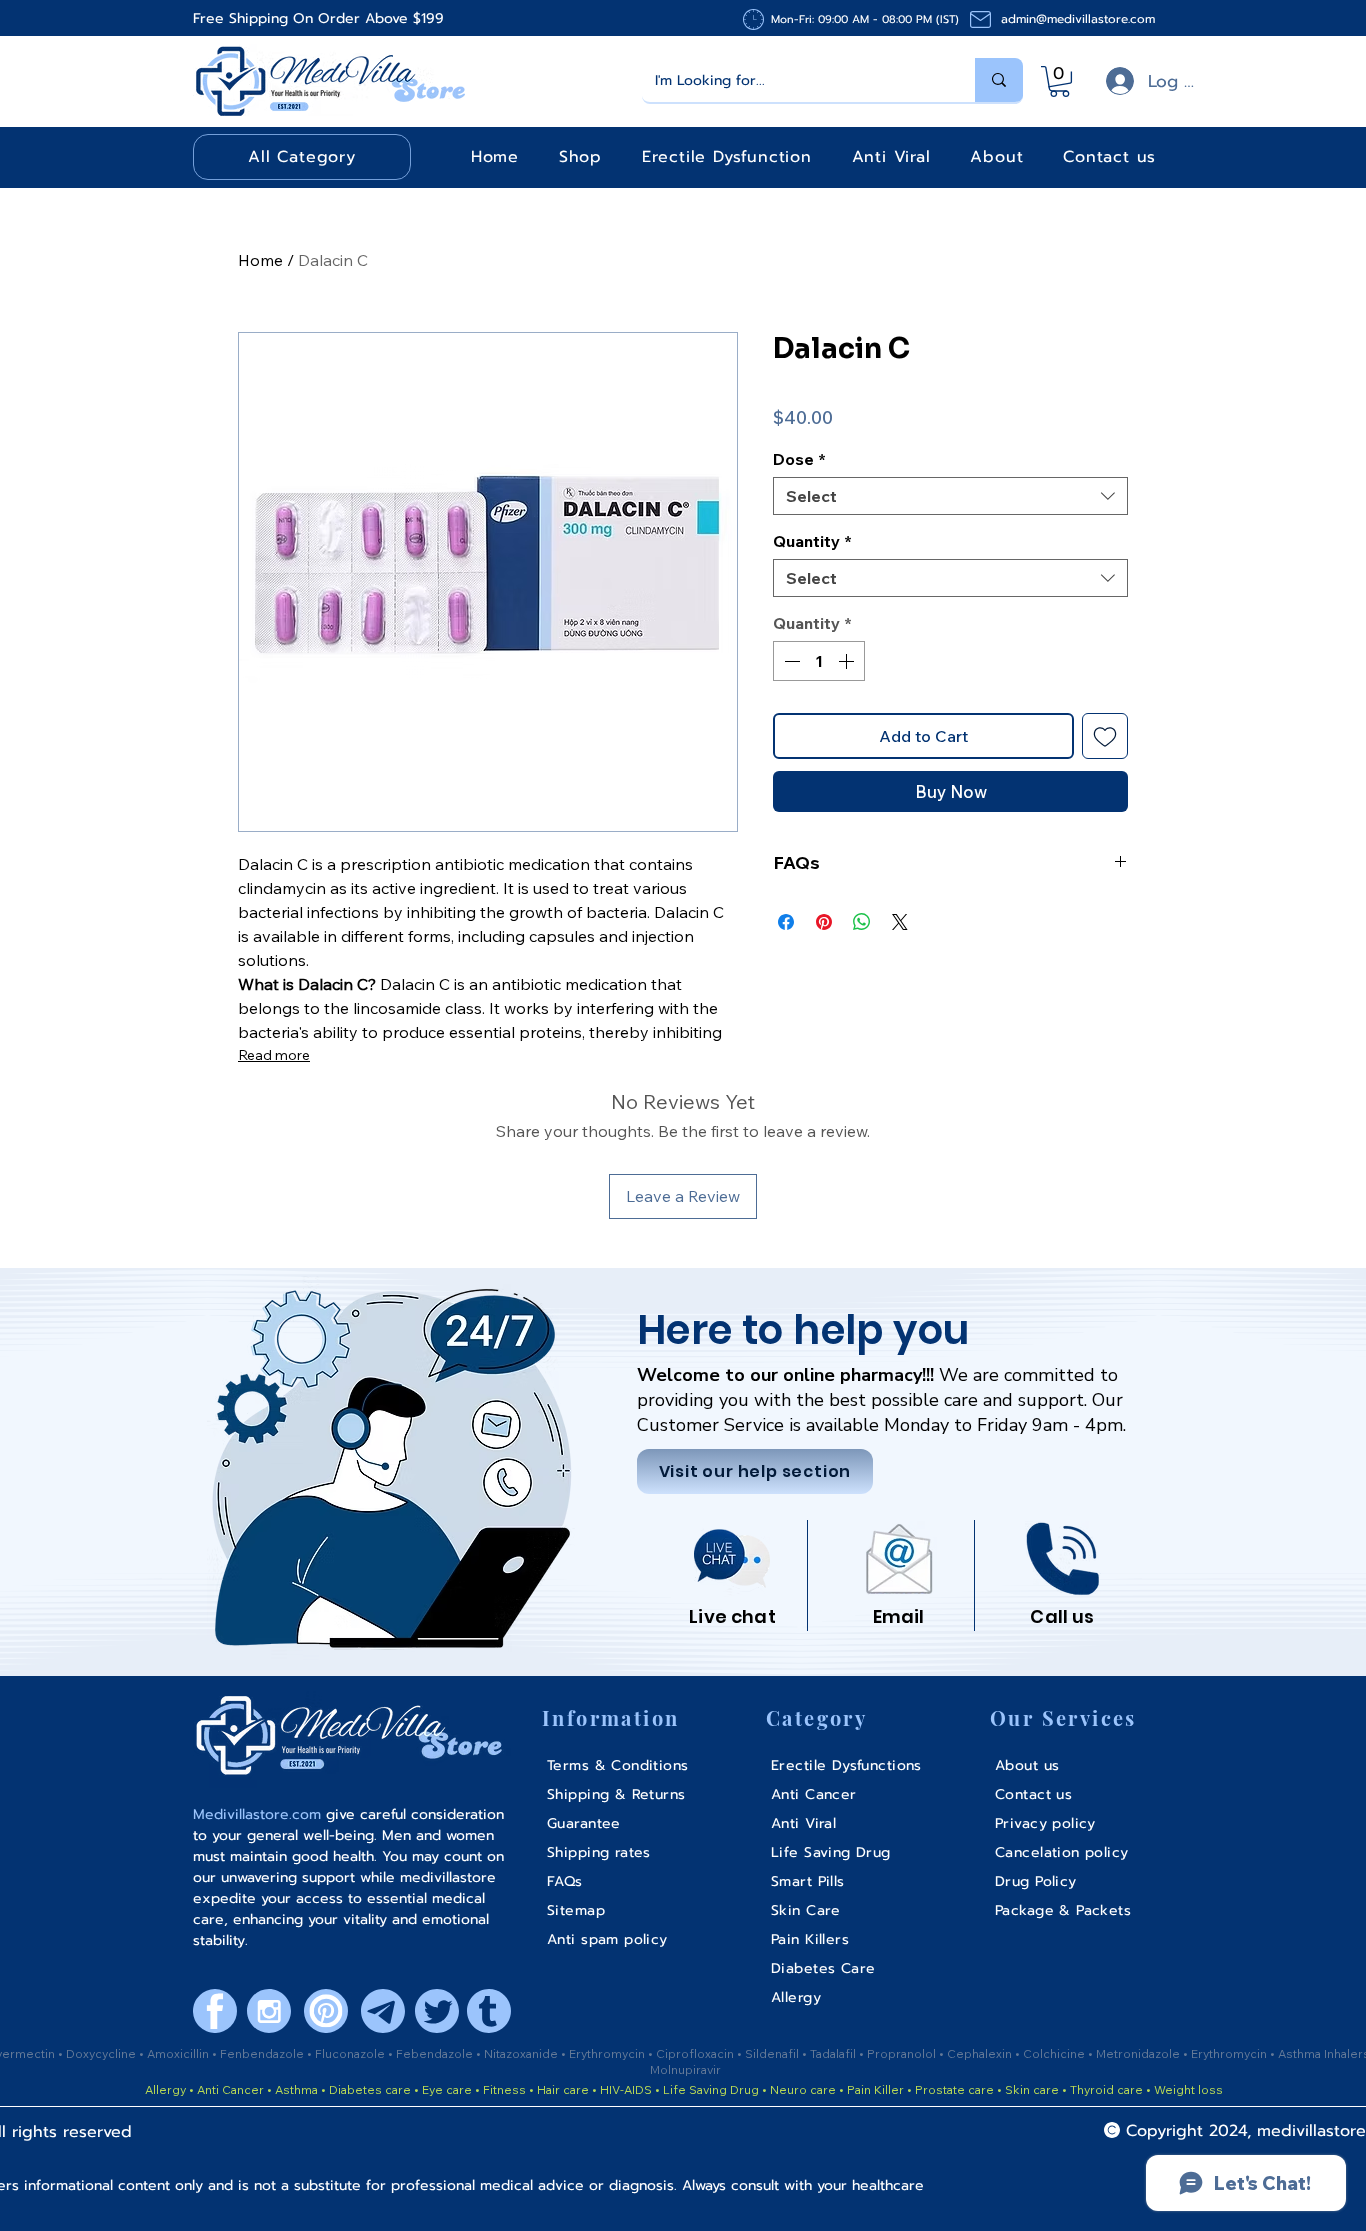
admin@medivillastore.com (1078, 19)
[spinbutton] (819, 661)
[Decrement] (790, 661)
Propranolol (903, 2053)
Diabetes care (368, 2089)
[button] (1059, 81)
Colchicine (1055, 2053)
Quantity (812, 541)
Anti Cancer (232, 2089)
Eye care (445, 2089)
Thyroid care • (1110, 2089)
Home (260, 260)
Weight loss (1188, 2089)
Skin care (1033, 2089)
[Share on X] (900, 922)
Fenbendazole (263, 2053)
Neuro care (801, 2089)
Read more (274, 1055)
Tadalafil (834, 2053)
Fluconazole (351, 2053)
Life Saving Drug (711, 2089)
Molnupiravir (685, 2069)
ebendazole (439, 2053)
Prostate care (956, 2089)
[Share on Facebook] (786, 922)
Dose (799, 459)
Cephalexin (981, 2053)
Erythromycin (608, 2053)
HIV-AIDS (626, 2089)
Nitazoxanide (522, 2053)
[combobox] (950, 496)
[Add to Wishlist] (1105, 736)
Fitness (504, 2089)
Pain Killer (874, 2089)
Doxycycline (101, 2053)
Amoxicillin (179, 2053)
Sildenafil (773, 2053)
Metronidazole (1139, 2053)
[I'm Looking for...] (999, 80)
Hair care (563, 2089)
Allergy (165, 2089)
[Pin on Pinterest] (824, 922)
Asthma (296, 2089)
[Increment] (848, 661)
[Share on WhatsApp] (862, 922)
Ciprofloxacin (696, 2053)
